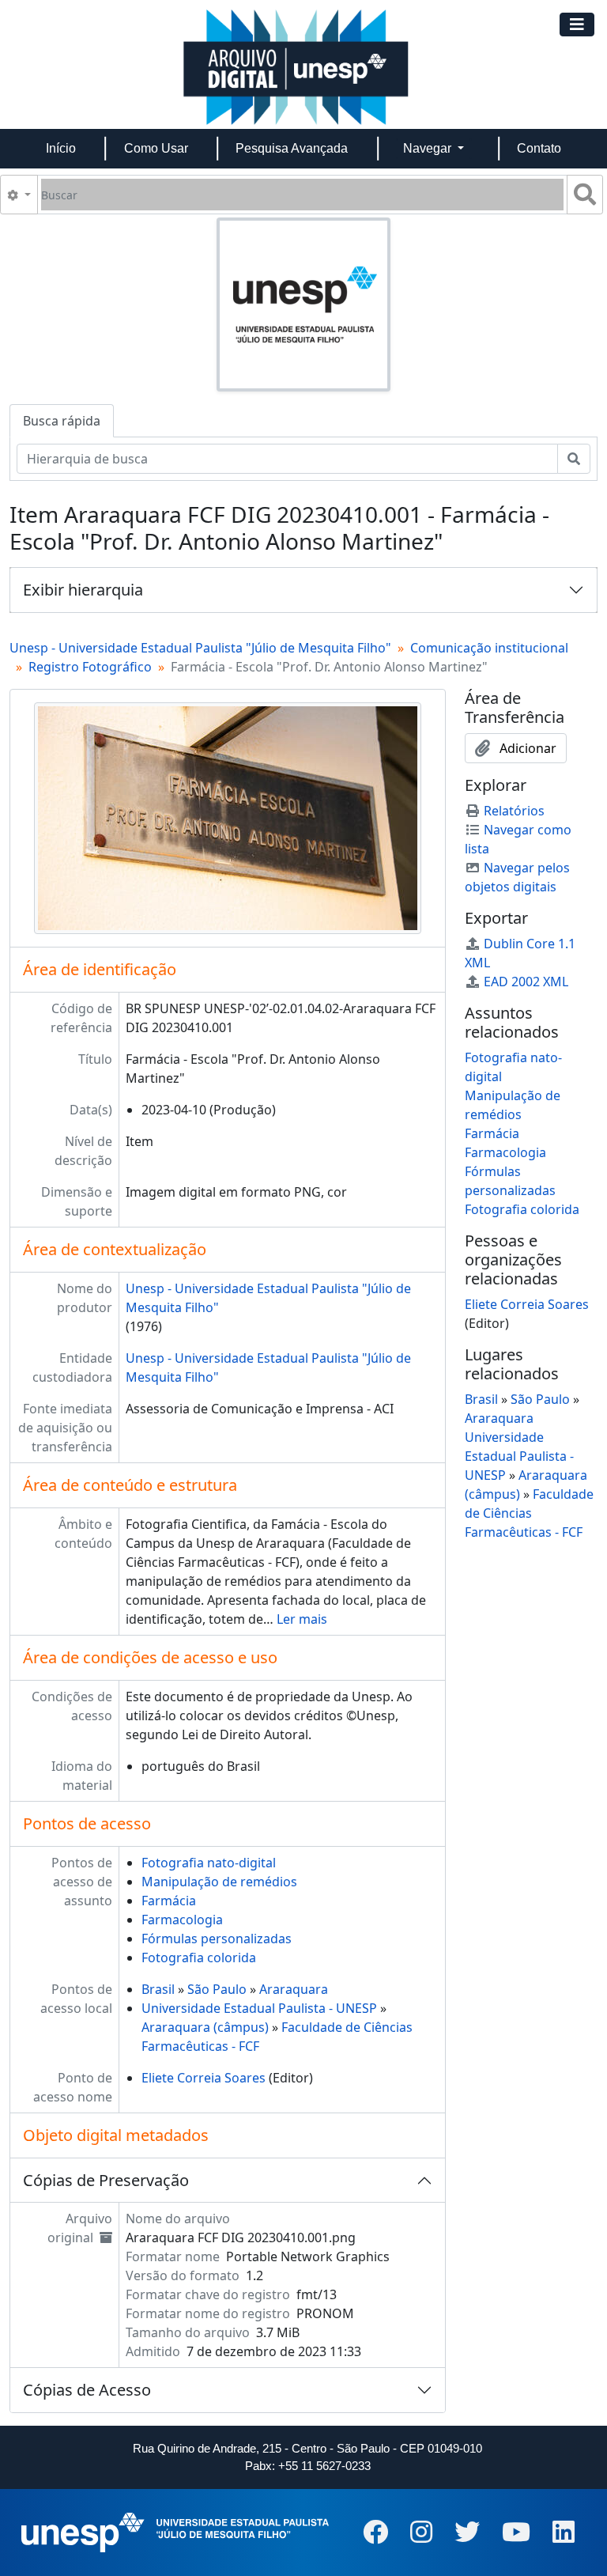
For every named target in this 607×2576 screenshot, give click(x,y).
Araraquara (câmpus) (205, 2027)
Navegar (429, 148)
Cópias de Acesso (87, 2390)
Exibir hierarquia (83, 590)
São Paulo (217, 1989)
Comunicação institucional (489, 648)
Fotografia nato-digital (209, 1863)
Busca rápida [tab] (62, 421)
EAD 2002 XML (526, 982)
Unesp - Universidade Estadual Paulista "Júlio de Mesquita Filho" (200, 648)
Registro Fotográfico (90, 667)
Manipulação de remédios (219, 1882)
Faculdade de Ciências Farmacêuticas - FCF (529, 1513)
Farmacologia (182, 1920)
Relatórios (514, 811)
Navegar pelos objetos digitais (517, 877)
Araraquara (294, 1989)
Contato (539, 148)
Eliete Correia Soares (204, 2078)
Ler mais (302, 1619)
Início (61, 148)
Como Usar (156, 148)
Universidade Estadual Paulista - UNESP (259, 2008)
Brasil (158, 1989)
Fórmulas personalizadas (217, 1939)
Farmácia (169, 1901)
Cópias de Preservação (106, 2180)
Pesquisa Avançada (292, 148)
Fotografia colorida (199, 1958)
